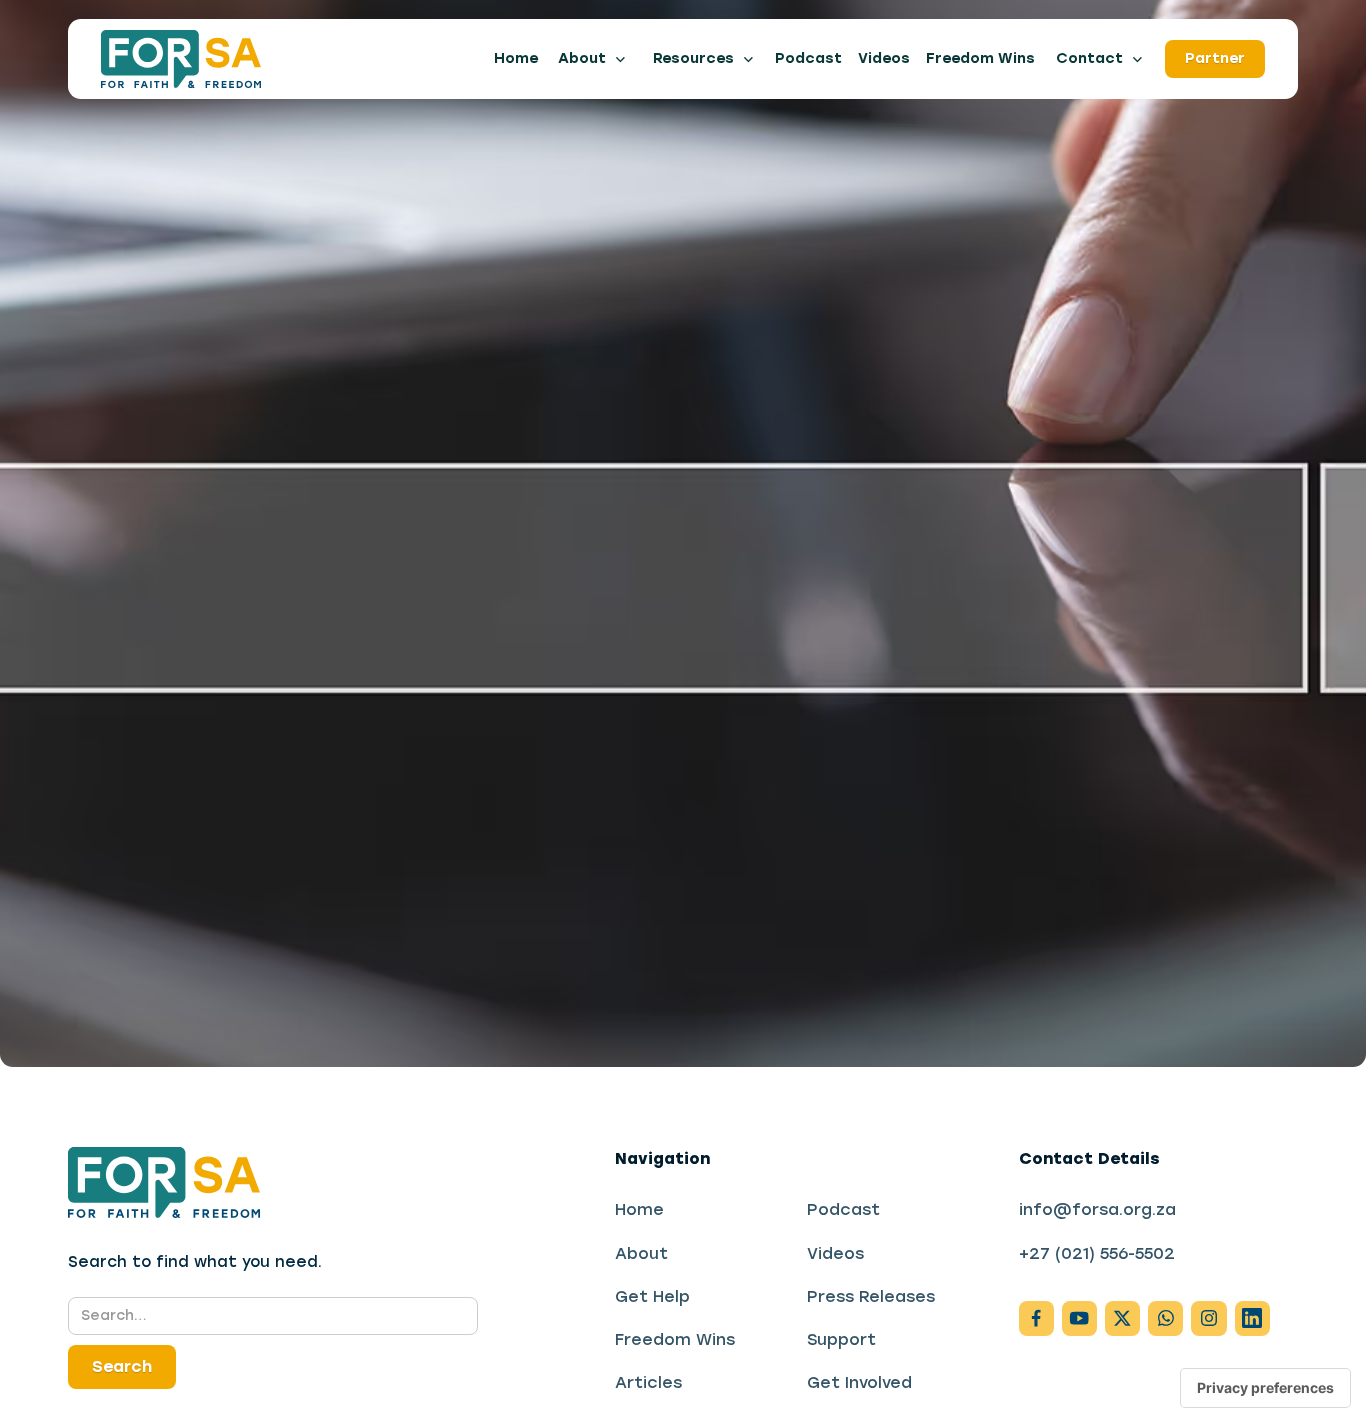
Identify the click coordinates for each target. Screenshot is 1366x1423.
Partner (1215, 58)
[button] (593, 59)
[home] (181, 59)
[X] (1122, 1318)
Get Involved (859, 1382)
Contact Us (338, 664)
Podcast (808, 58)
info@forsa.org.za (1097, 1209)
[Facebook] (1036, 1318)
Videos (884, 58)
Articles (648, 1382)
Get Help (652, 1296)
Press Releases (871, 1296)
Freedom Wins (980, 58)
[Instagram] (1079, 1318)
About (641, 1253)
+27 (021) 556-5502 (1097, 1253)
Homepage (178, 664)
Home (516, 58)
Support (841, 1339)
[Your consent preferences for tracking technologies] (1265, 1388)
